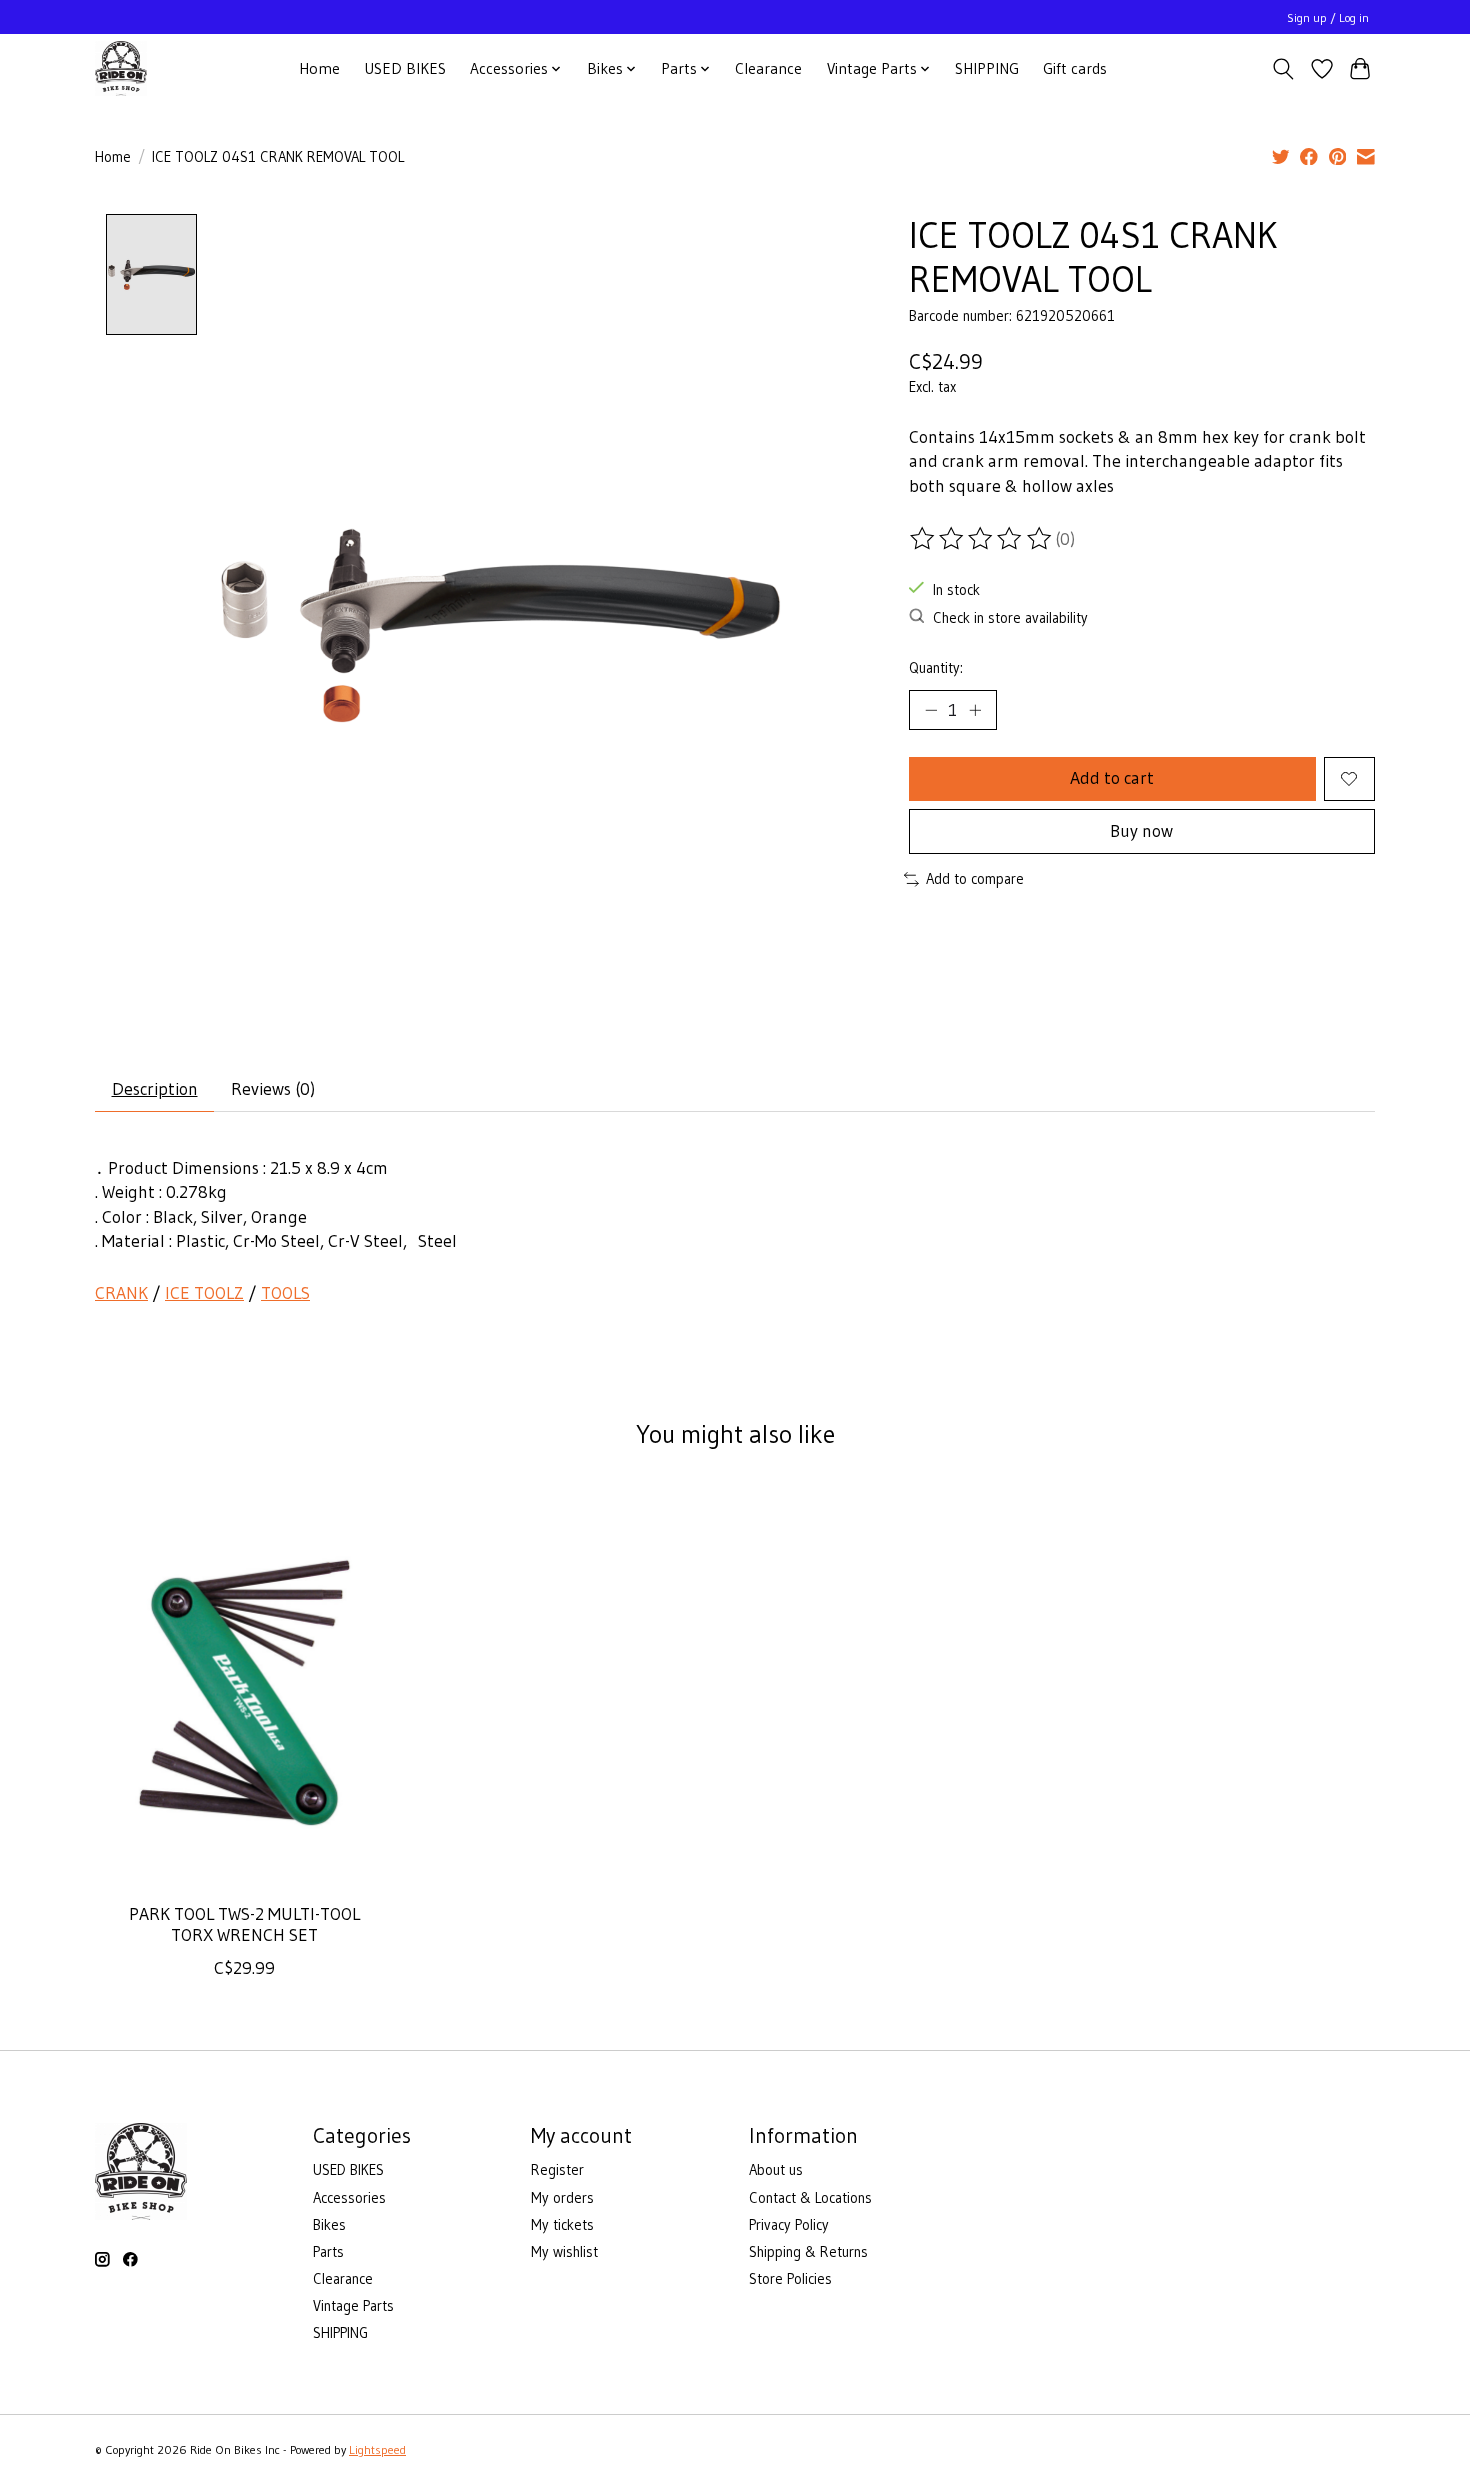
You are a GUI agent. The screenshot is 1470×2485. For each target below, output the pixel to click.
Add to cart (1112, 778)
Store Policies (790, 2279)
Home (319, 68)
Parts (328, 2252)
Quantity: (936, 668)
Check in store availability (1010, 618)
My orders (562, 2198)
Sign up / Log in (1328, 17)
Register (557, 2170)
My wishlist (564, 2252)
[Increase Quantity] (975, 710)
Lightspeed (377, 2449)
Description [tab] (155, 1089)
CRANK (121, 1293)
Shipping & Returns (808, 2252)
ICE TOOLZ (204, 1293)
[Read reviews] (982, 539)
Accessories (349, 2198)
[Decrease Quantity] (931, 710)
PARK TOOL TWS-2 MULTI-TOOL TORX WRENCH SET (244, 1924)
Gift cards (1075, 68)
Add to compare (975, 879)
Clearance (768, 68)
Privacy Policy (789, 2225)
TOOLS (285, 1293)
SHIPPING (987, 68)
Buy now (1141, 831)
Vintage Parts (353, 2306)
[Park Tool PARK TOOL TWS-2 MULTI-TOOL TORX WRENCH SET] (244, 1688)
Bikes (329, 2225)
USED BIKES (405, 68)
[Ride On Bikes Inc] (121, 68)
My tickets (562, 2225)
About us (776, 2170)
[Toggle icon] (1283, 69)
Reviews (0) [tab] (273, 1089)
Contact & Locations (810, 2198)
